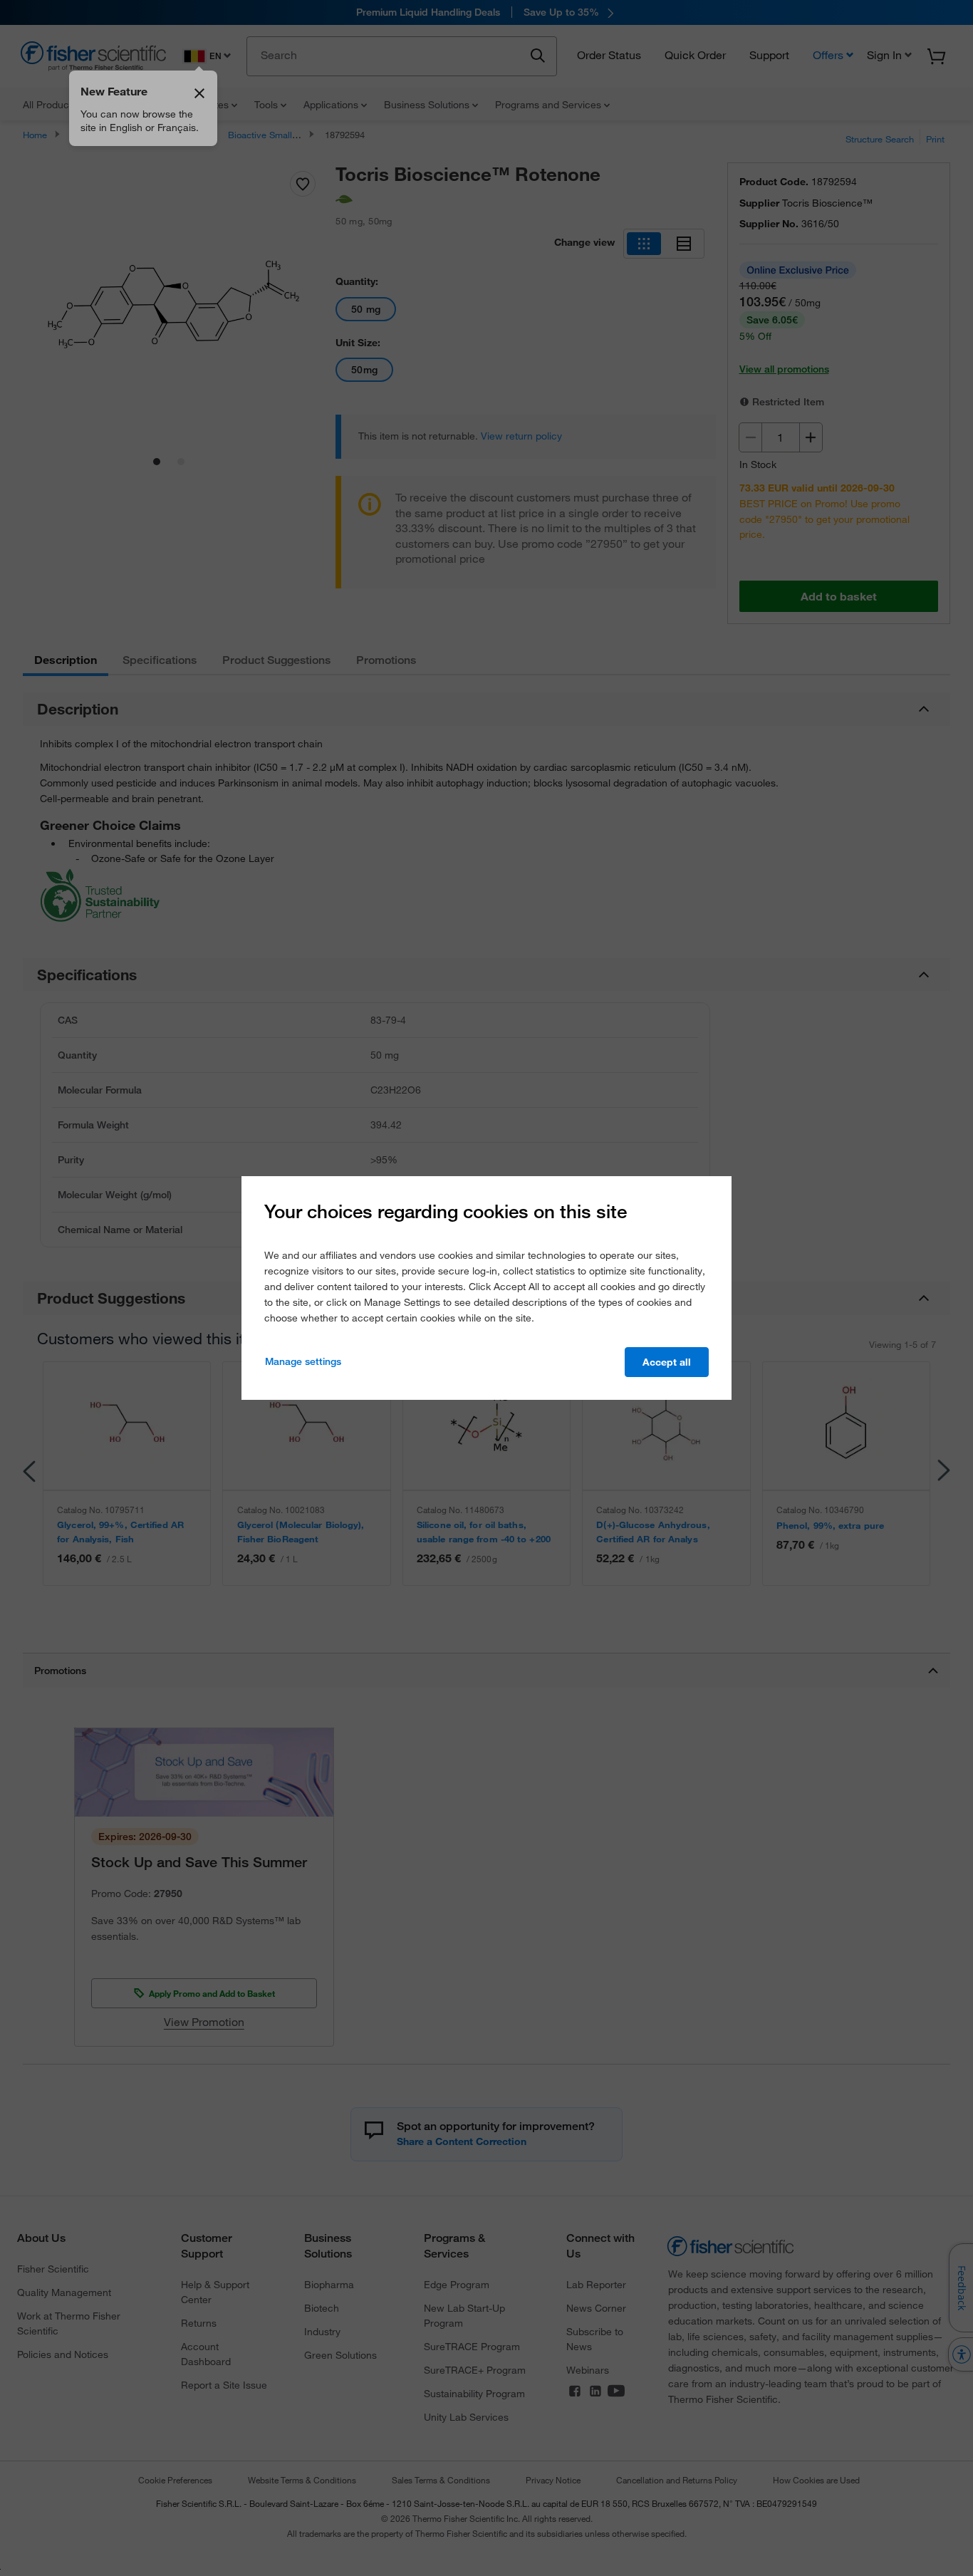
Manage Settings (303, 1361)
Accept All (667, 1362)
